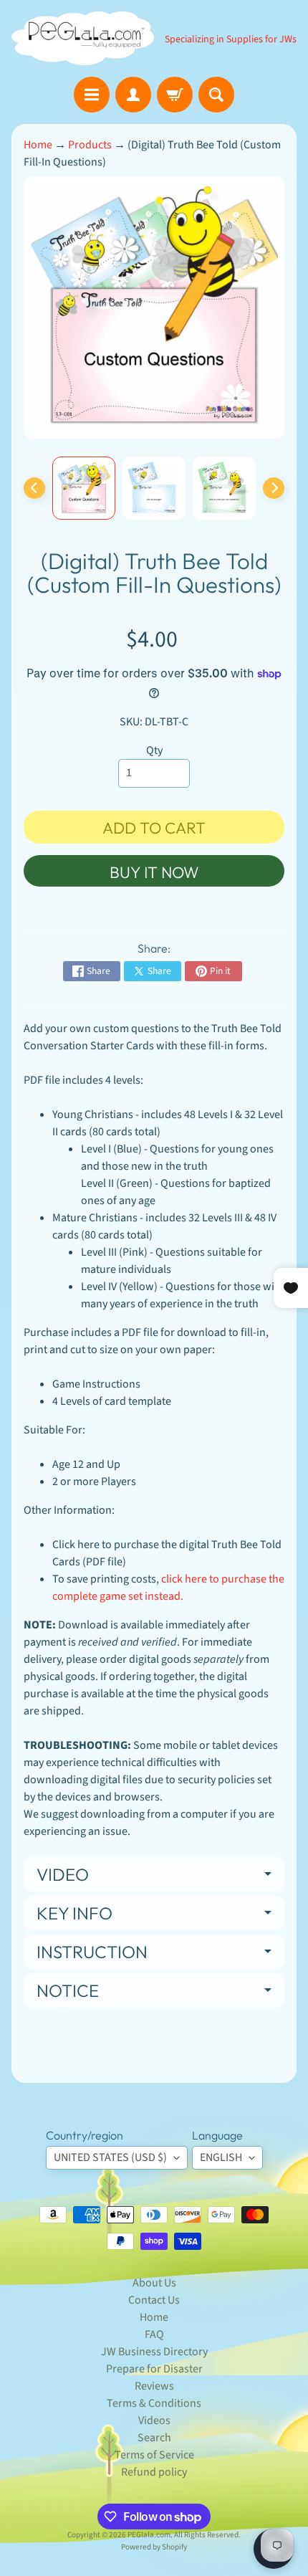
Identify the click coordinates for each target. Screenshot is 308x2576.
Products (90, 145)
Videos (154, 2420)
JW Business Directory (154, 2352)
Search (154, 2438)
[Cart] (175, 95)
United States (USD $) (110, 2157)
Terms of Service (154, 2455)
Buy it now (154, 872)
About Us (154, 2283)
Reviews (154, 2386)
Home (38, 145)
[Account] (133, 95)
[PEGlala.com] (83, 38)
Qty (154, 750)
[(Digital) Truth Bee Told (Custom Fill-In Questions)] (84, 488)
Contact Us (154, 2300)
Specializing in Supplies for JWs (231, 39)
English (221, 2157)
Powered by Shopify (154, 2547)
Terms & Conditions (154, 2403)
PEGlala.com (149, 2535)
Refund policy (154, 2472)
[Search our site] (216, 95)
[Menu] (92, 95)
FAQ (154, 2334)
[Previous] (34, 488)
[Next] (274, 488)
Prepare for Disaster (154, 2369)
